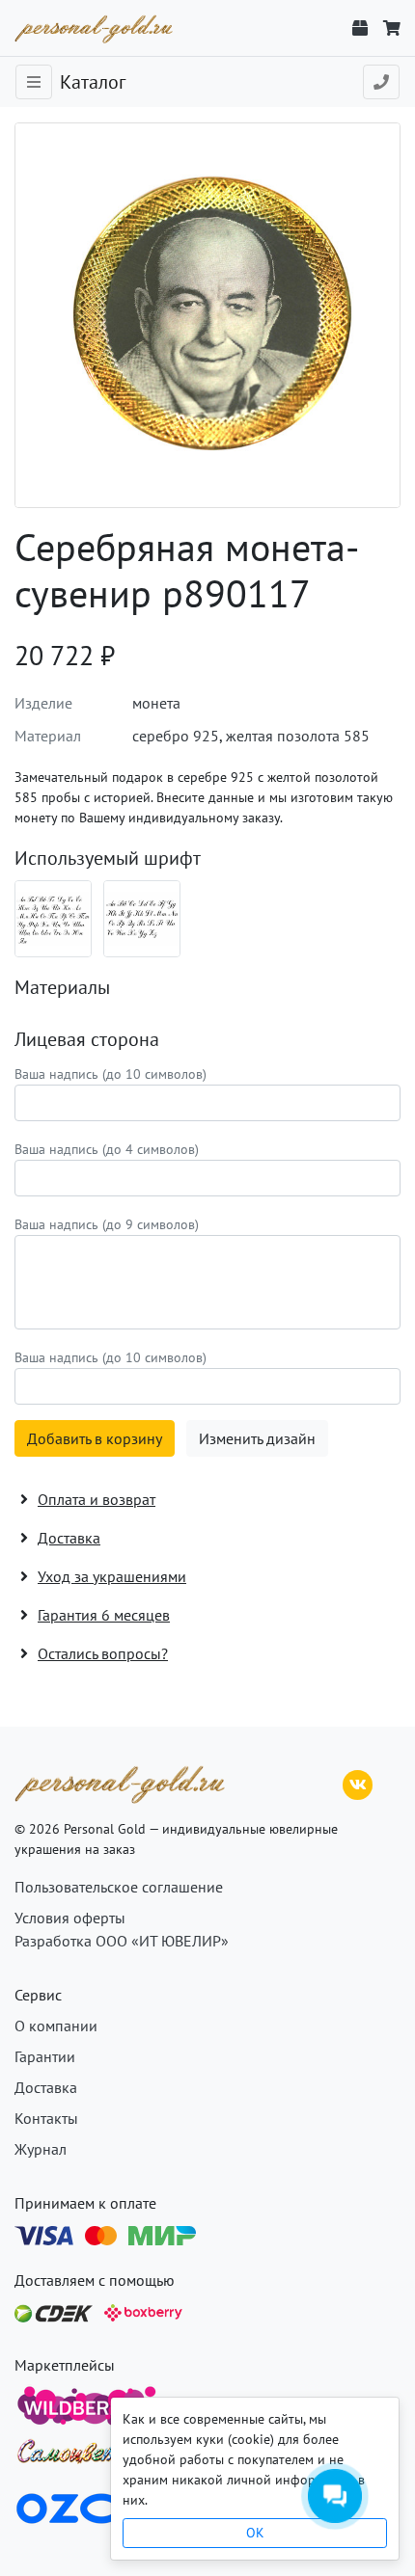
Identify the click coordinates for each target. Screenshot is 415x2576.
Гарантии (45, 2056)
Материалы (62, 987)
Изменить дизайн (257, 1438)
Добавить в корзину (95, 1438)
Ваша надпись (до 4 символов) (107, 1149)
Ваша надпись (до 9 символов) (107, 1224)
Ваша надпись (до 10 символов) (111, 1074)
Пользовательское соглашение (119, 1887)
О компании (56, 2026)
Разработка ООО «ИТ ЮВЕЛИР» (122, 1941)
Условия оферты (70, 1918)
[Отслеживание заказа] (360, 28)
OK (255, 2533)
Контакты (46, 2118)
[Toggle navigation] (34, 82)
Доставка (46, 2087)
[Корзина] (392, 28)
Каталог (93, 82)
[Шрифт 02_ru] (53, 919)
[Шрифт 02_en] (142, 919)
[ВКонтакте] (358, 1783)
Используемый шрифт (108, 858)
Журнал (41, 2149)
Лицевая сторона (87, 1039)
